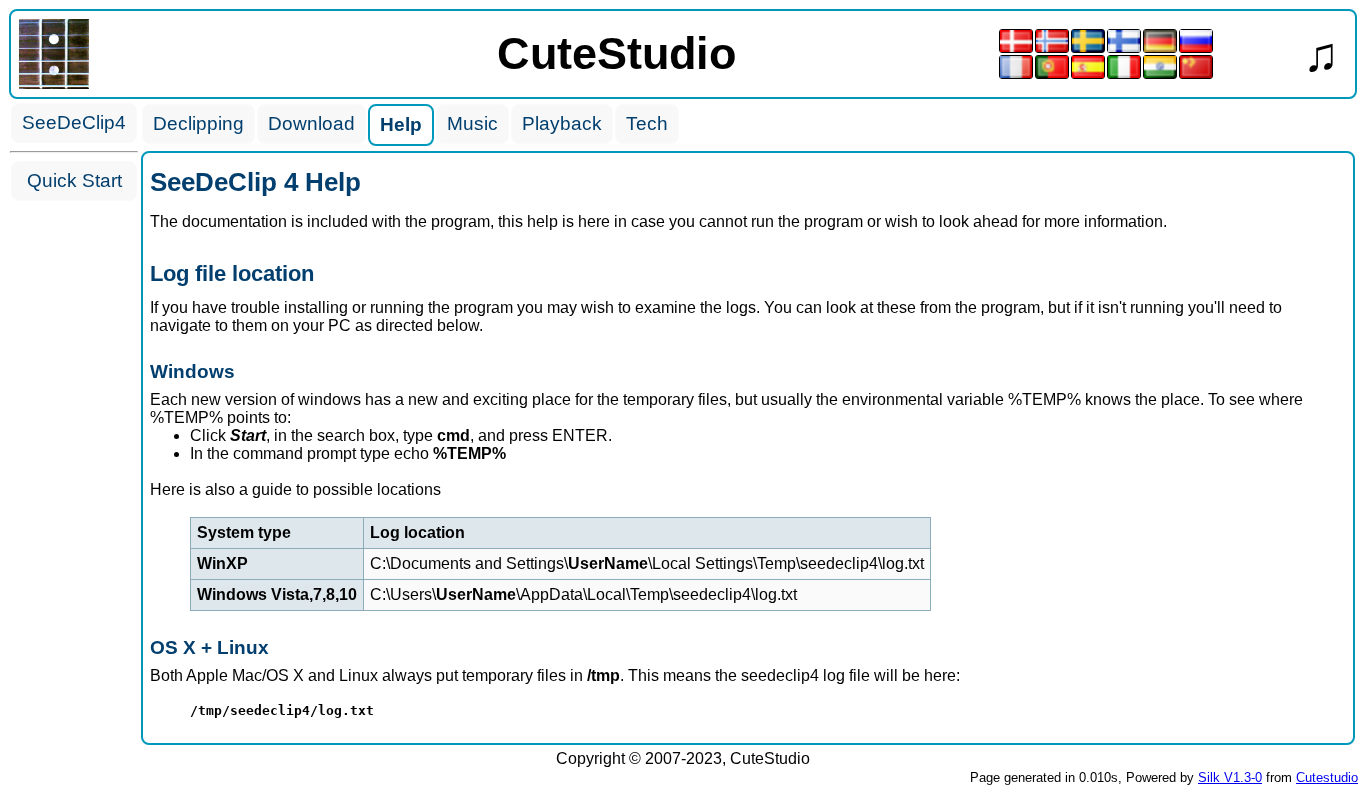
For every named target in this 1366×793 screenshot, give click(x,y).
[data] (54, 83)
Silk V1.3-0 (1230, 777)
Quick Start (74, 180)
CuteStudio (616, 53)
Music (472, 123)
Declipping (198, 123)
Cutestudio (1327, 777)
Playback (562, 123)
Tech (647, 123)
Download (311, 123)
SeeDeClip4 (74, 122)
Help (401, 124)
